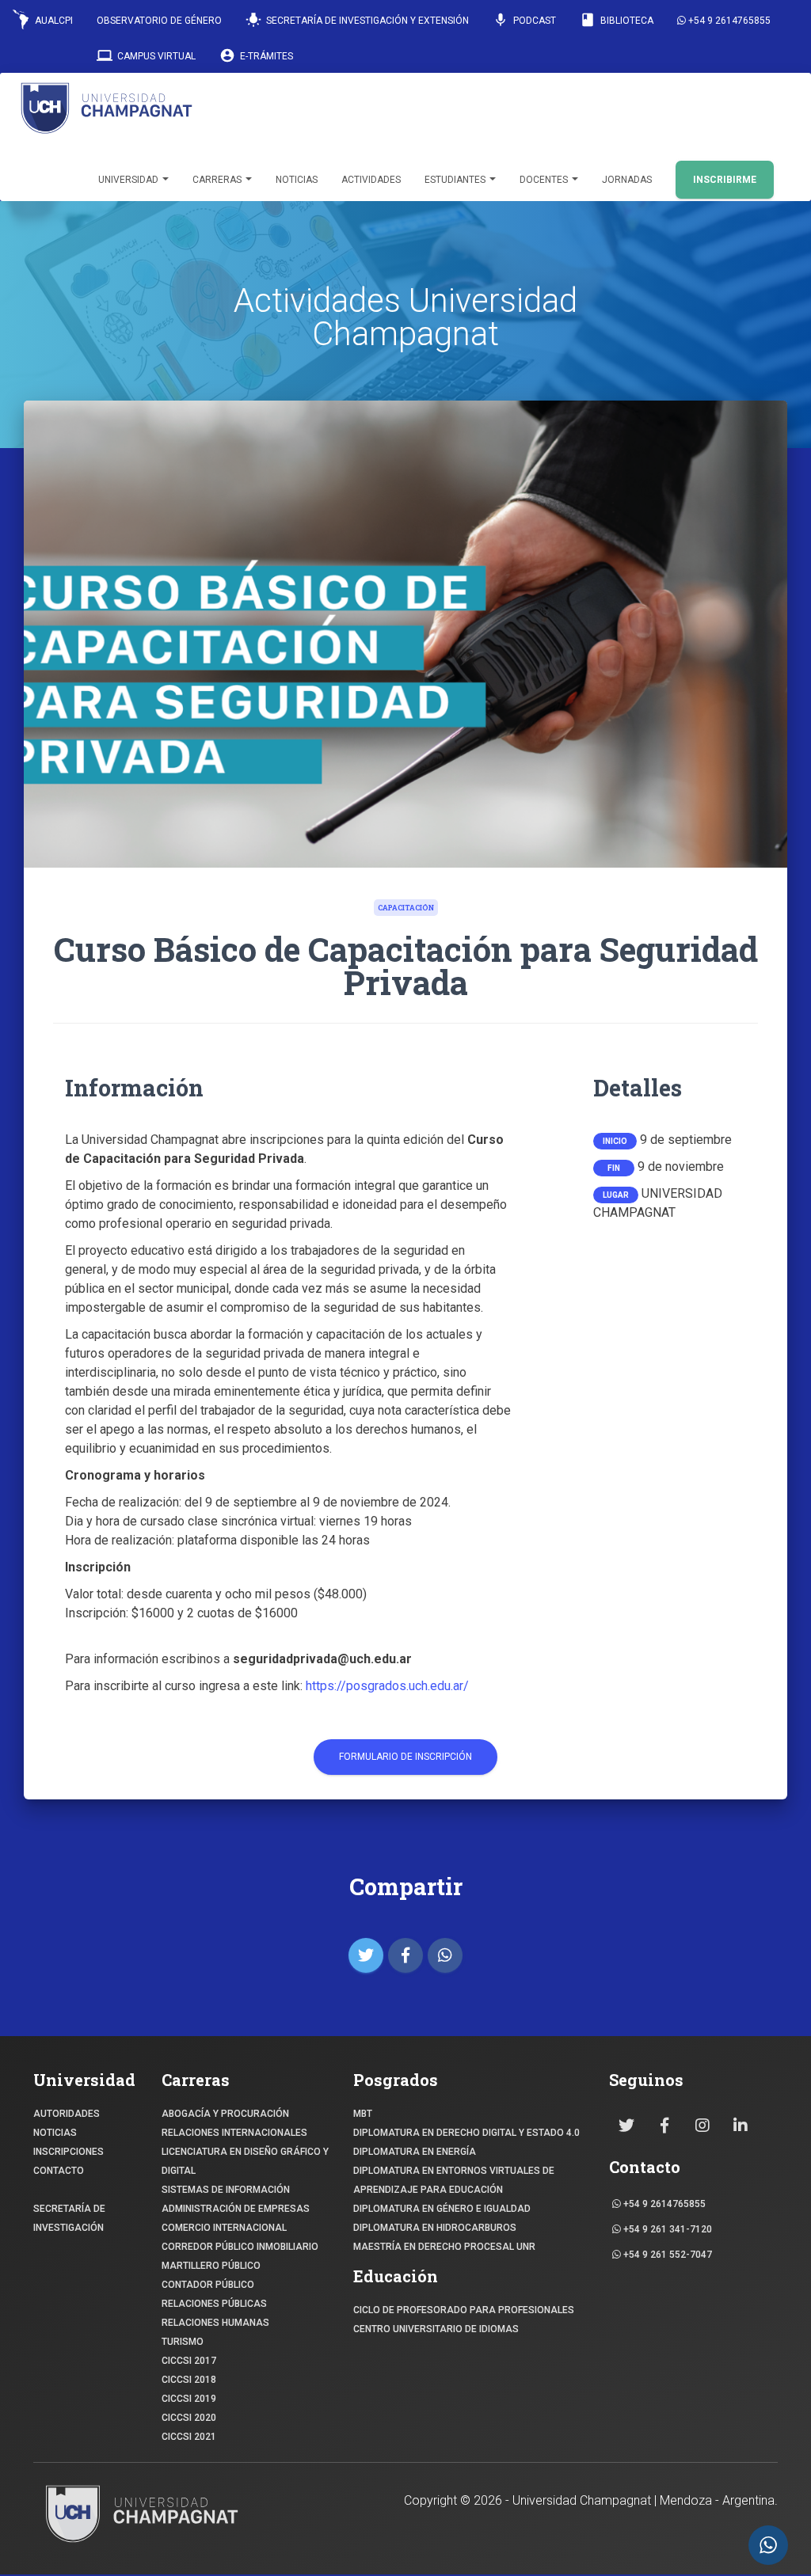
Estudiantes (456, 180)
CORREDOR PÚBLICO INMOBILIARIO (240, 2247)
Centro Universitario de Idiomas (436, 2329)
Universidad (129, 180)
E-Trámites (256, 55)
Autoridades (67, 2114)
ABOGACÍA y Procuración (225, 2114)
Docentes (545, 180)
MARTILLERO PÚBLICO (211, 2266)
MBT (363, 2114)
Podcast (524, 20)
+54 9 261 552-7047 (666, 2255)
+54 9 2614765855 (728, 21)
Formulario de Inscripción (405, 1757)
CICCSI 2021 (189, 2437)
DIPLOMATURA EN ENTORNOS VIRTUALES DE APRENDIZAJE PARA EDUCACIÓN (454, 2180)
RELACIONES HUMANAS (215, 2323)
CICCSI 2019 (189, 2399)
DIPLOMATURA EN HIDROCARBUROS (435, 2228)
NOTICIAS (55, 2133)
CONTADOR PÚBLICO (208, 2285)
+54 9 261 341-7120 (666, 2229)
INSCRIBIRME (725, 180)
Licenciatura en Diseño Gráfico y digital (245, 2161)
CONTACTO (59, 2171)
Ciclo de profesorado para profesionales (464, 2310)
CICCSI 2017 (189, 2361)
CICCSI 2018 (189, 2380)
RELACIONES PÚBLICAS (214, 2304)
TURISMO (183, 2342)
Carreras (218, 180)
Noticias (297, 180)
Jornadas (627, 180)
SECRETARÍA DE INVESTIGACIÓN (69, 2218)
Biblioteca (617, 20)
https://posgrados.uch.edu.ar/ (387, 1686)
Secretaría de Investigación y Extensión (357, 20)
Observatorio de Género (159, 21)
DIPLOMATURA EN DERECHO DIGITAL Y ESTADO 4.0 (466, 2133)
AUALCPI (53, 21)
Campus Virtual (146, 55)
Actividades (371, 180)
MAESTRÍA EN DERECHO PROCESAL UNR (444, 2247)
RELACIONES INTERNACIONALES (234, 2133)
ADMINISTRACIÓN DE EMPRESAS (236, 2209)
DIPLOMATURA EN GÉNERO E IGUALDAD (442, 2209)
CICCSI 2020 (189, 2418)
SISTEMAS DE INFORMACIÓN (226, 2190)
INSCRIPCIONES (69, 2152)
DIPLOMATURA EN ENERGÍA (415, 2152)
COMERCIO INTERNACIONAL (224, 2228)
